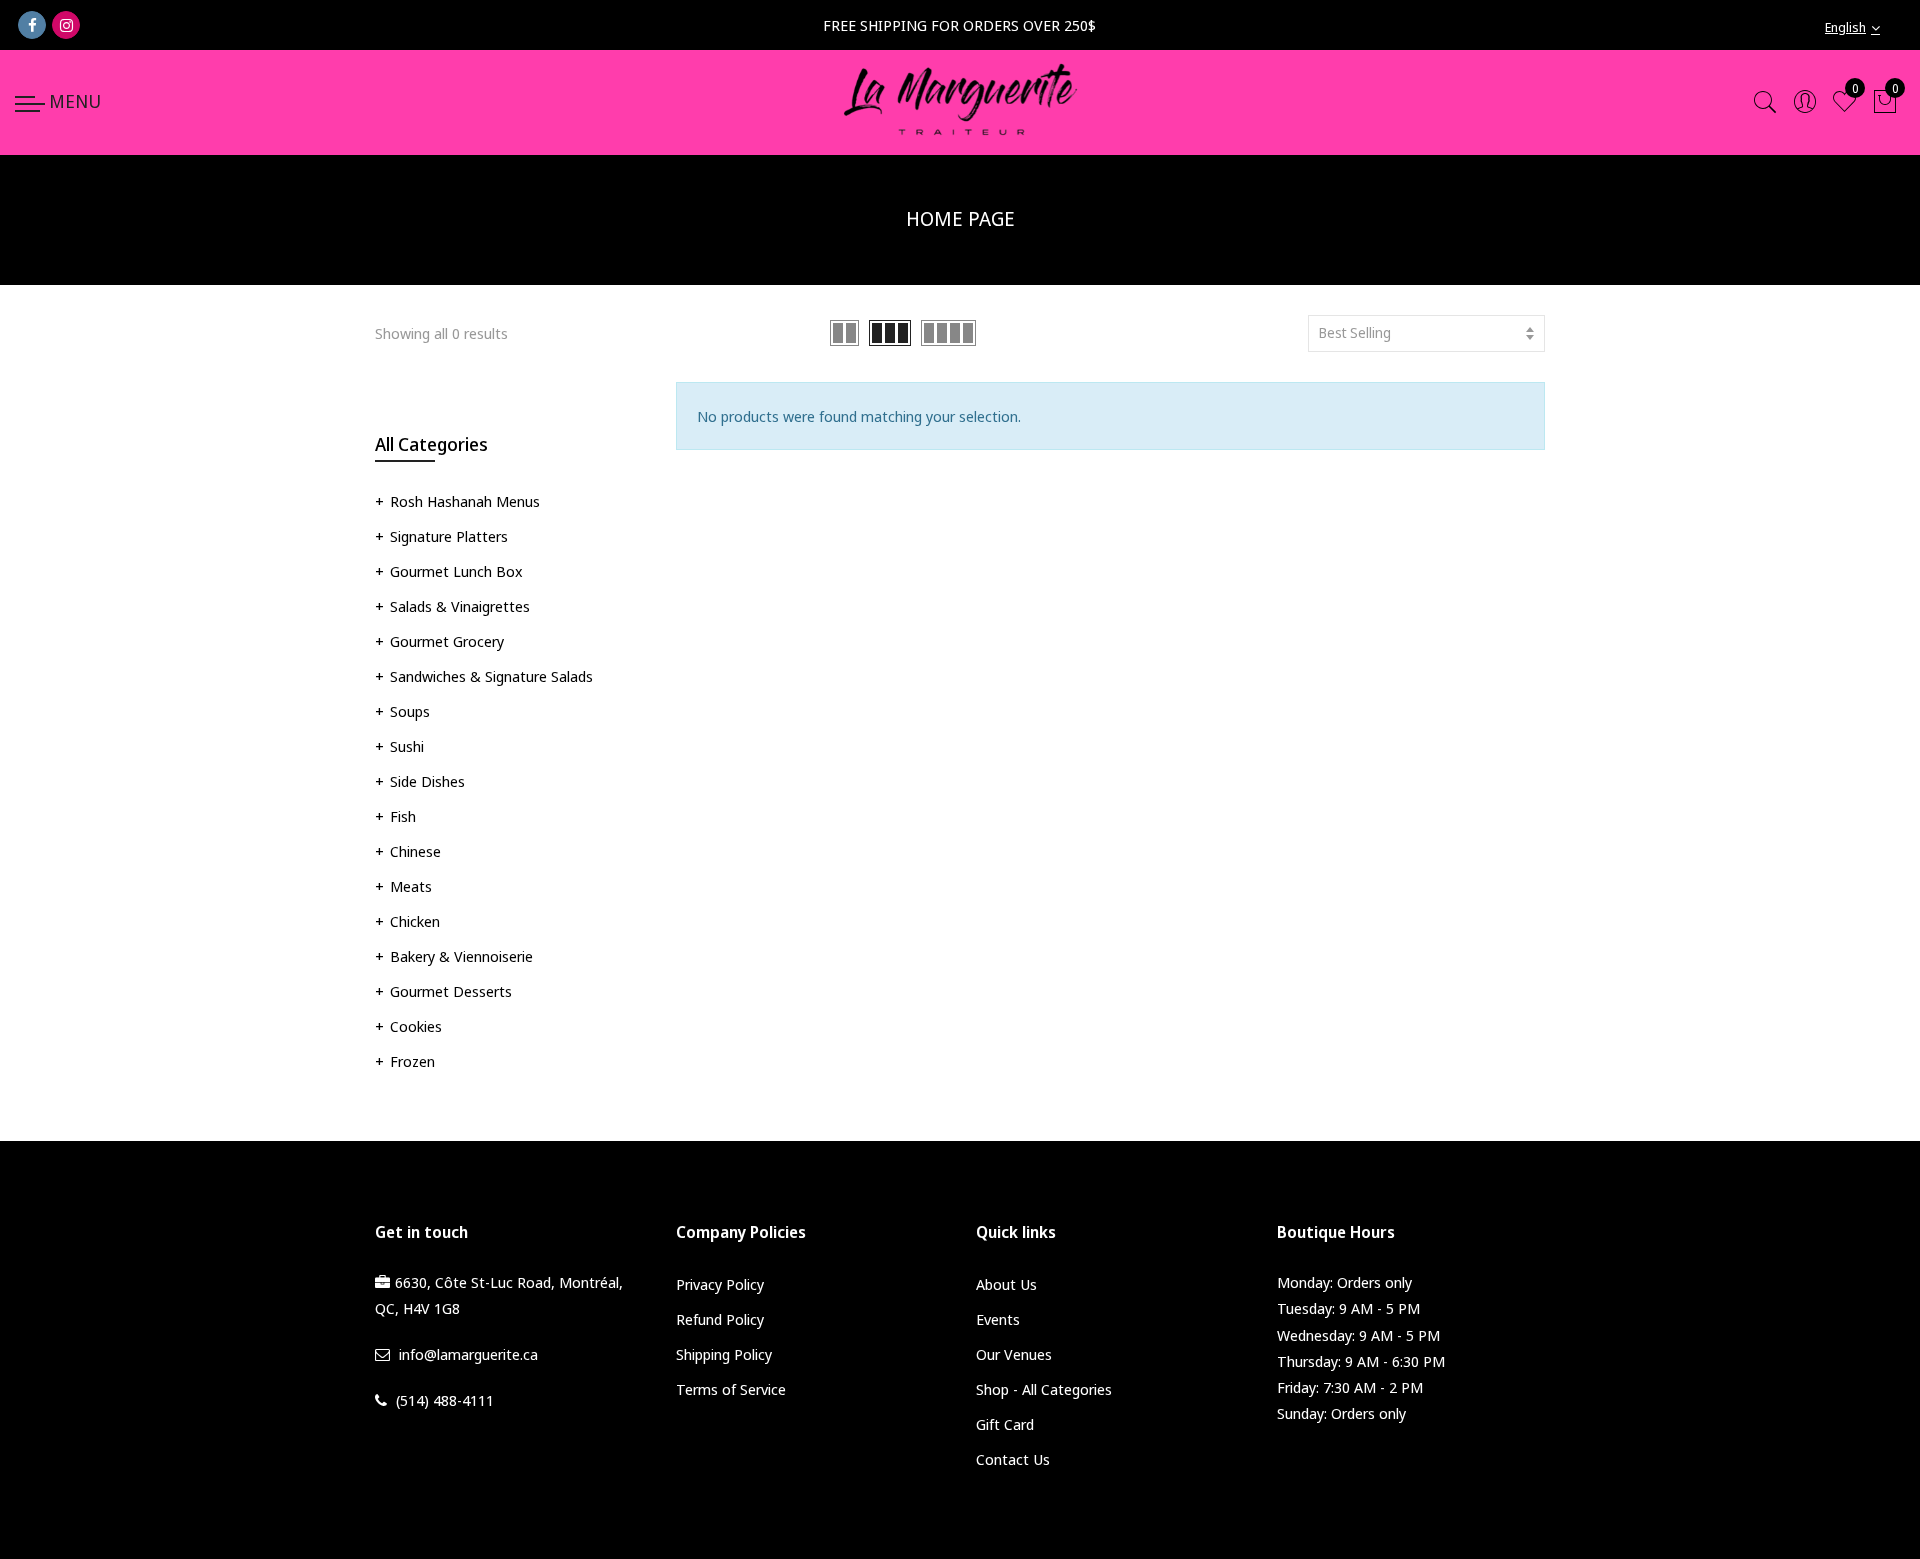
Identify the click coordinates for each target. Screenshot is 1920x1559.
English (1845, 27)
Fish (403, 816)
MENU (75, 101)
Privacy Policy (720, 1284)
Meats (411, 886)
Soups (410, 711)
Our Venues (1014, 1354)
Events (998, 1319)
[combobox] (1865, 27)
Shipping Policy (724, 1354)
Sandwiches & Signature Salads (491, 676)
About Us (1006, 1284)
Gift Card (1005, 1424)
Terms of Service (731, 1389)
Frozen (412, 1061)
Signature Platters (449, 536)
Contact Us (1013, 1459)
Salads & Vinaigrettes (460, 606)
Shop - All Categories (1044, 1389)
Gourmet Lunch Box (456, 571)
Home (910, 271)
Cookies (416, 1026)
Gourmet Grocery (447, 641)
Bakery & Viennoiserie (461, 956)
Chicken (415, 921)
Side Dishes (427, 781)
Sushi (407, 746)
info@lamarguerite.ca (468, 1354)
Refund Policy (720, 1319)
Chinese (415, 851)
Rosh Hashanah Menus (465, 501)
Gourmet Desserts (451, 991)
